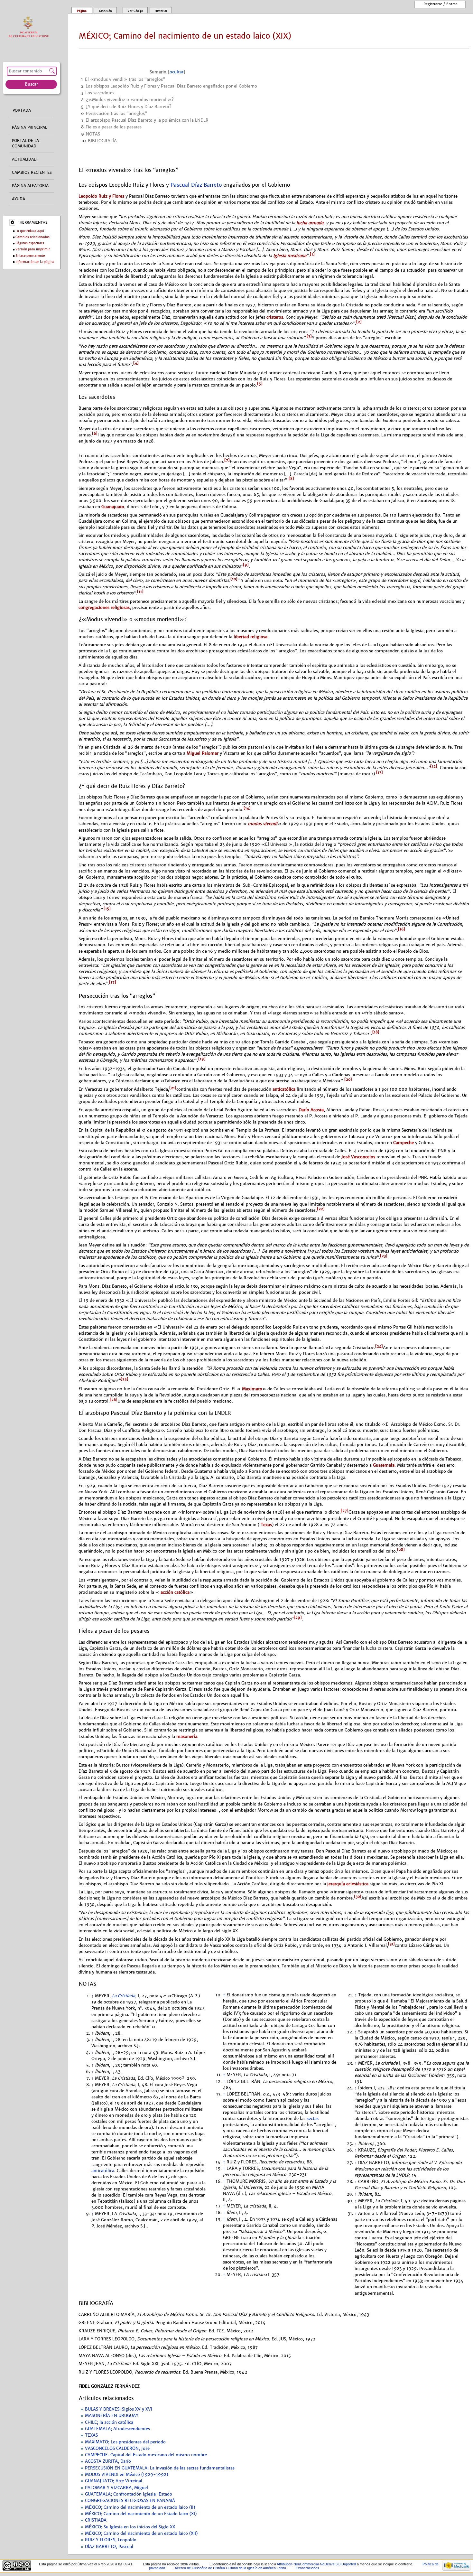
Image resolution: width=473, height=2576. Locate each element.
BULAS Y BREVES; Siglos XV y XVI (119, 2409)
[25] (125, 1379)
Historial (161, 11)
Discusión (106, 11)
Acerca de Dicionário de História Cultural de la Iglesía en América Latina (230, 2568)
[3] (309, 336)
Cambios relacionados (32, 237)
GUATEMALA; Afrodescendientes (117, 2429)
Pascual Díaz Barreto (196, 185)
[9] (246, 565)
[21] (173, 1088)
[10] (234, 579)
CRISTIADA (96, 2520)
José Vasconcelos (358, 1157)
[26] (114, 1400)
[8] (291, 479)
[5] (260, 384)
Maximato (251, 1389)
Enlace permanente (30, 256)
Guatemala (384, 1465)
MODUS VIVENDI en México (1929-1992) (126, 2475)
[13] (380, 772)
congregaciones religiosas (104, 607)
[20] (348, 1079)
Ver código (135, 11)
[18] (376, 1032)
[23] (384, 1256)
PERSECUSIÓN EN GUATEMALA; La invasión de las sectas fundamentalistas (160, 2468)
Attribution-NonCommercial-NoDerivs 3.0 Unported (316, 2564)
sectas (313, 2119)
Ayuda (19, 199)
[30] (358, 1897)
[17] (113, 982)
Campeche (403, 1143)
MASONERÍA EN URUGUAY (112, 2416)
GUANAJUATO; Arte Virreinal (114, 2481)
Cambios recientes (32, 173)
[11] (140, 592)
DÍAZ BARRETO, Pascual (109, 2547)
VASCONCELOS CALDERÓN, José (117, 2449)
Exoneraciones (307, 2568)
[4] (136, 363)
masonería (187, 1736)
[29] (298, 1618)
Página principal (29, 127)
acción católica (174, 1592)
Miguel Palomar (203, 753)
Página (82, 11)
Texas (266, 1525)
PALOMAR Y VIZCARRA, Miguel (116, 2488)
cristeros (275, 317)
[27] (345, 1511)
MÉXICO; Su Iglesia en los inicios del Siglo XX (130, 2527)
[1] (312, 254)
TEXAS (91, 2435)
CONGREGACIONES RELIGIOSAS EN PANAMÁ (130, 2501)
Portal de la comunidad (25, 143)
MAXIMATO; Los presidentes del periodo (125, 2442)
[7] (227, 460)
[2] (359, 322)
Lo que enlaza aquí (30, 231)
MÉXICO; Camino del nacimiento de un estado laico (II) (140, 2507)
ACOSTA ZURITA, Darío (108, 2461)
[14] (247, 808)
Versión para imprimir (33, 249)
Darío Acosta (311, 1110)
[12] (434, 766)
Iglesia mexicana (290, 256)
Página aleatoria (30, 186)
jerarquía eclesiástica (348, 1884)
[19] (202, 1059)
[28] (401, 1550)
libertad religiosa (250, 637)
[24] (379, 1346)
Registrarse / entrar (440, 4)
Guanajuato (113, 507)
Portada (22, 110)
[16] (402, 929)
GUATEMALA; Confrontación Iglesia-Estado (129, 2494)
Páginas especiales (30, 243)
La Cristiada (124, 1996)
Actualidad (24, 159)
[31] (391, 1944)
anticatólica (284, 1089)
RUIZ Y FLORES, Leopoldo (111, 2540)
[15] (107, 909)
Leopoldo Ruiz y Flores (101, 196)
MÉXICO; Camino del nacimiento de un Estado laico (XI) (141, 2514)
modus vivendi (262, 824)
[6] (95, 434)
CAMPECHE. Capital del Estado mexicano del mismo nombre (146, 2455)
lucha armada (310, 223)
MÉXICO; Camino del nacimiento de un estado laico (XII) (141, 2534)
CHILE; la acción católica (109, 2422)
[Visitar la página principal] (30, 27)
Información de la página (35, 262)
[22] (321, 1209)
